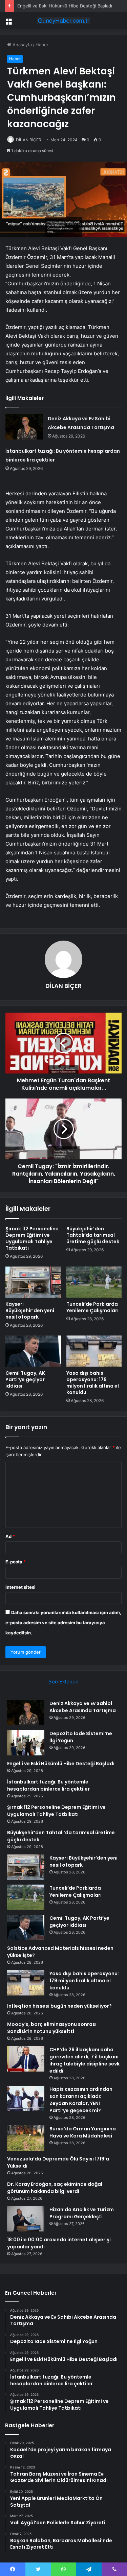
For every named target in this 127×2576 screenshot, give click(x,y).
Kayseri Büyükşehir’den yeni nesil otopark (30, 1310)
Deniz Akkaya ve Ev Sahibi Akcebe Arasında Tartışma (83, 1707)
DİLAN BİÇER (29, 140)
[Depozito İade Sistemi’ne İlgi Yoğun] (26, 1743)
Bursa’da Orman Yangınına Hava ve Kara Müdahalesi (83, 2132)
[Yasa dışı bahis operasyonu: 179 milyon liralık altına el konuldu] (94, 1351)
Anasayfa (22, 45)
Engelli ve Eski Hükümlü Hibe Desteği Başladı (65, 6)
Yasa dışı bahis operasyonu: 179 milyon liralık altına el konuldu (93, 1383)
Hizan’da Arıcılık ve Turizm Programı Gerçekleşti (82, 2213)
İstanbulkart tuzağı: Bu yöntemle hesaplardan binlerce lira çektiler (48, 1785)
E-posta (16, 1562)
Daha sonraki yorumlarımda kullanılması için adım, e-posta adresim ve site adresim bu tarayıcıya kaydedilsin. (63, 1623)
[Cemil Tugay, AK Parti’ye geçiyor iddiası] (33, 1351)
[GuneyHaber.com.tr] (64, 21)
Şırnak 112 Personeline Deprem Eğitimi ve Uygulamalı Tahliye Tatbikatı (32, 1238)
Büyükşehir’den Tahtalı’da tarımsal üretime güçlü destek (93, 1235)
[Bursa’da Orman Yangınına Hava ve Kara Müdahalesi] (26, 2138)
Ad (10, 1536)
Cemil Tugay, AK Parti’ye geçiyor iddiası (25, 1379)
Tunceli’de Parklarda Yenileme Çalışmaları (92, 1307)
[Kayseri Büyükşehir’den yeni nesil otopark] (33, 1282)
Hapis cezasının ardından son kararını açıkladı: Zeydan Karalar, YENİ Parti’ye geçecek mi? (81, 2100)
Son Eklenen (63, 1682)
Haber (42, 45)
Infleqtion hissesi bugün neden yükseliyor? (59, 2006)
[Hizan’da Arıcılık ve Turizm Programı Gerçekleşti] (26, 2219)
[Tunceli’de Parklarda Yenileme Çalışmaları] (94, 1282)
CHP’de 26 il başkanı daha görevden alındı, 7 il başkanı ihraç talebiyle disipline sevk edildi (84, 2060)
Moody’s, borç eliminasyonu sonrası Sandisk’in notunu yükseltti (52, 2028)
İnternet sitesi (20, 1587)
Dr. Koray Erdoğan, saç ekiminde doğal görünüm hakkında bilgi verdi (55, 2188)
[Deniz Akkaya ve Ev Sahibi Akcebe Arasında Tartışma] (24, 427)
